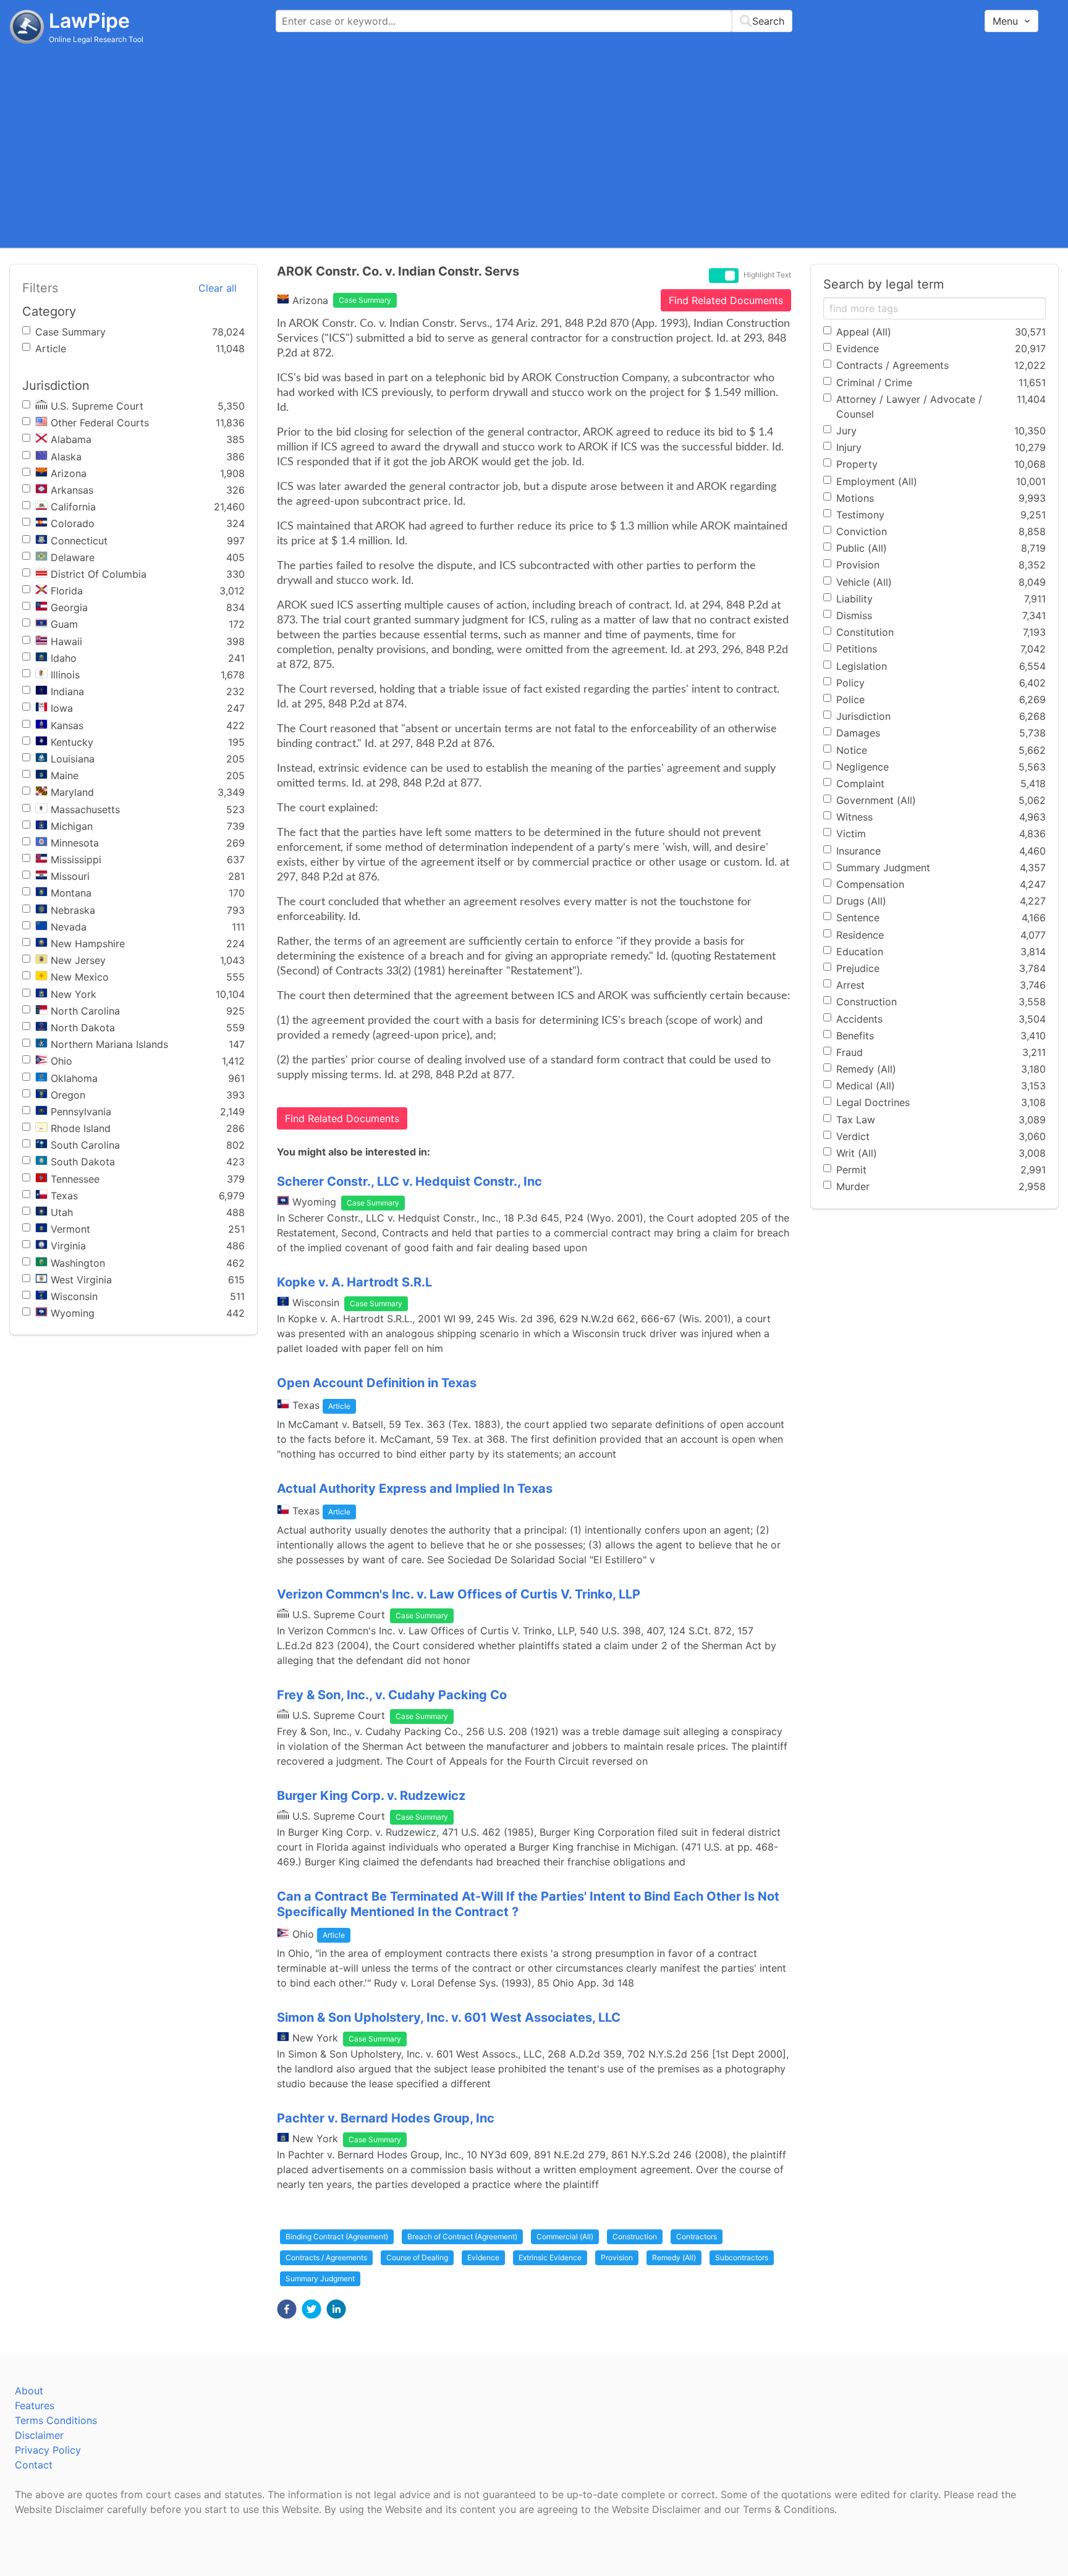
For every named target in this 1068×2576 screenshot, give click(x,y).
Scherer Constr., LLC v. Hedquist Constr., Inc (409, 1181)
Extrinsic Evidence (550, 2257)
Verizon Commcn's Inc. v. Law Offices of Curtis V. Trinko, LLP (459, 1594)
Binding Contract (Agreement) (337, 2236)
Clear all (218, 288)
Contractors (697, 2236)
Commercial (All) (565, 2236)
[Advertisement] (534, 145)
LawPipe (89, 21)
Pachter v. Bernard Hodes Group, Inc (386, 2118)
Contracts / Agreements (326, 2257)
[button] (287, 2309)
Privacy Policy (48, 2450)
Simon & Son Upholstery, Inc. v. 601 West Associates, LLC (449, 2017)
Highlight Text (767, 275)
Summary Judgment (320, 2278)
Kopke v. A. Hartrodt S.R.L (354, 1282)
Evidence (483, 2257)
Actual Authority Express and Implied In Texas (415, 1489)
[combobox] (534, 21)
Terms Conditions (56, 2420)
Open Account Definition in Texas (377, 1383)
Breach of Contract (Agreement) (462, 2236)
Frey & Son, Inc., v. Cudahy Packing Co (392, 1695)
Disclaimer (39, 2435)
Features (35, 2405)
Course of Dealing (417, 2257)
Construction (635, 2236)
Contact (34, 2465)
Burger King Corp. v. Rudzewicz (371, 1796)
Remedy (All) (674, 2257)
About (29, 2391)
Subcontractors (742, 2257)
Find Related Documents (726, 300)
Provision (617, 2257)
